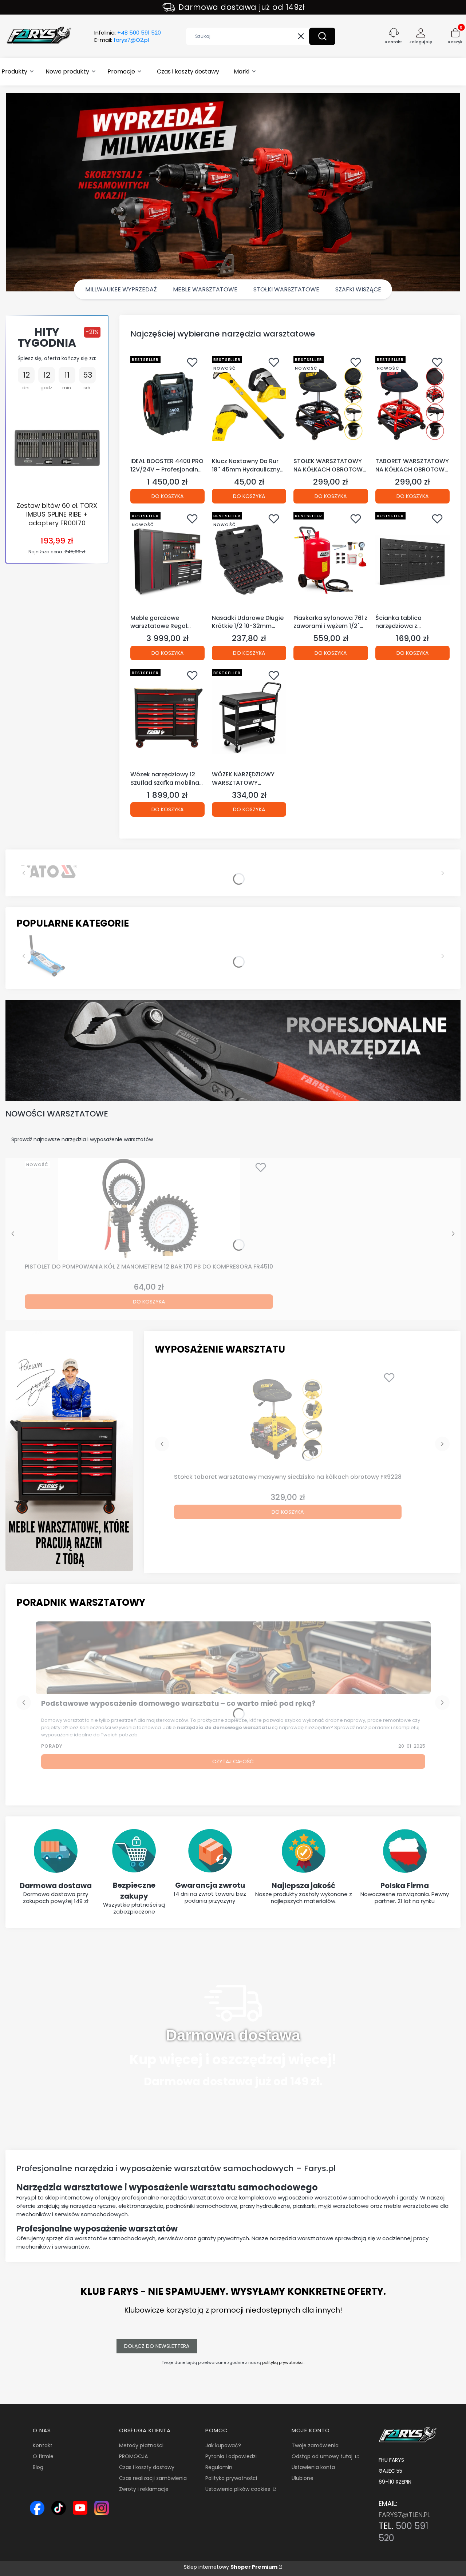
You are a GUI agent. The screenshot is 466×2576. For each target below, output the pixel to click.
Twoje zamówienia (315, 2445)
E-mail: (122, 40)
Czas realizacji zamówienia (153, 2478)
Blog (38, 2467)
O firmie (43, 2456)
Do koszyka (167, 496)
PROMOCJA (133, 2456)
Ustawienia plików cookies (238, 2489)
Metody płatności (141, 2445)
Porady (52, 1746)
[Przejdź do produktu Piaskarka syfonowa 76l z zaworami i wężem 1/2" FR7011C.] (331, 560)
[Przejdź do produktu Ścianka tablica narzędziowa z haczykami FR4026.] (412, 560)
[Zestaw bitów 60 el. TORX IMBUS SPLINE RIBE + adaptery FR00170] (57, 447)
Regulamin (219, 2467)
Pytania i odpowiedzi (231, 2456)
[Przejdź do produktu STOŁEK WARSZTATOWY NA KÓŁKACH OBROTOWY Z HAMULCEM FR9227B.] (331, 404)
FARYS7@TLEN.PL (404, 2515)
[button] (322, 36)
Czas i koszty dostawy (147, 2467)
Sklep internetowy (231, 2567)
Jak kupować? (223, 2445)
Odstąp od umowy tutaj (323, 2456)
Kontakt (43, 2445)
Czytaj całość (233, 1761)
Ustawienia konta (313, 2467)
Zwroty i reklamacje (144, 2489)
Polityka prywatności (231, 2478)
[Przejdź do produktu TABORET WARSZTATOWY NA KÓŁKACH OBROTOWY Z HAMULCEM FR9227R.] (412, 404)
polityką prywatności (283, 2362)
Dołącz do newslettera (157, 2346)
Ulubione (303, 2478)
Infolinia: (128, 33)
